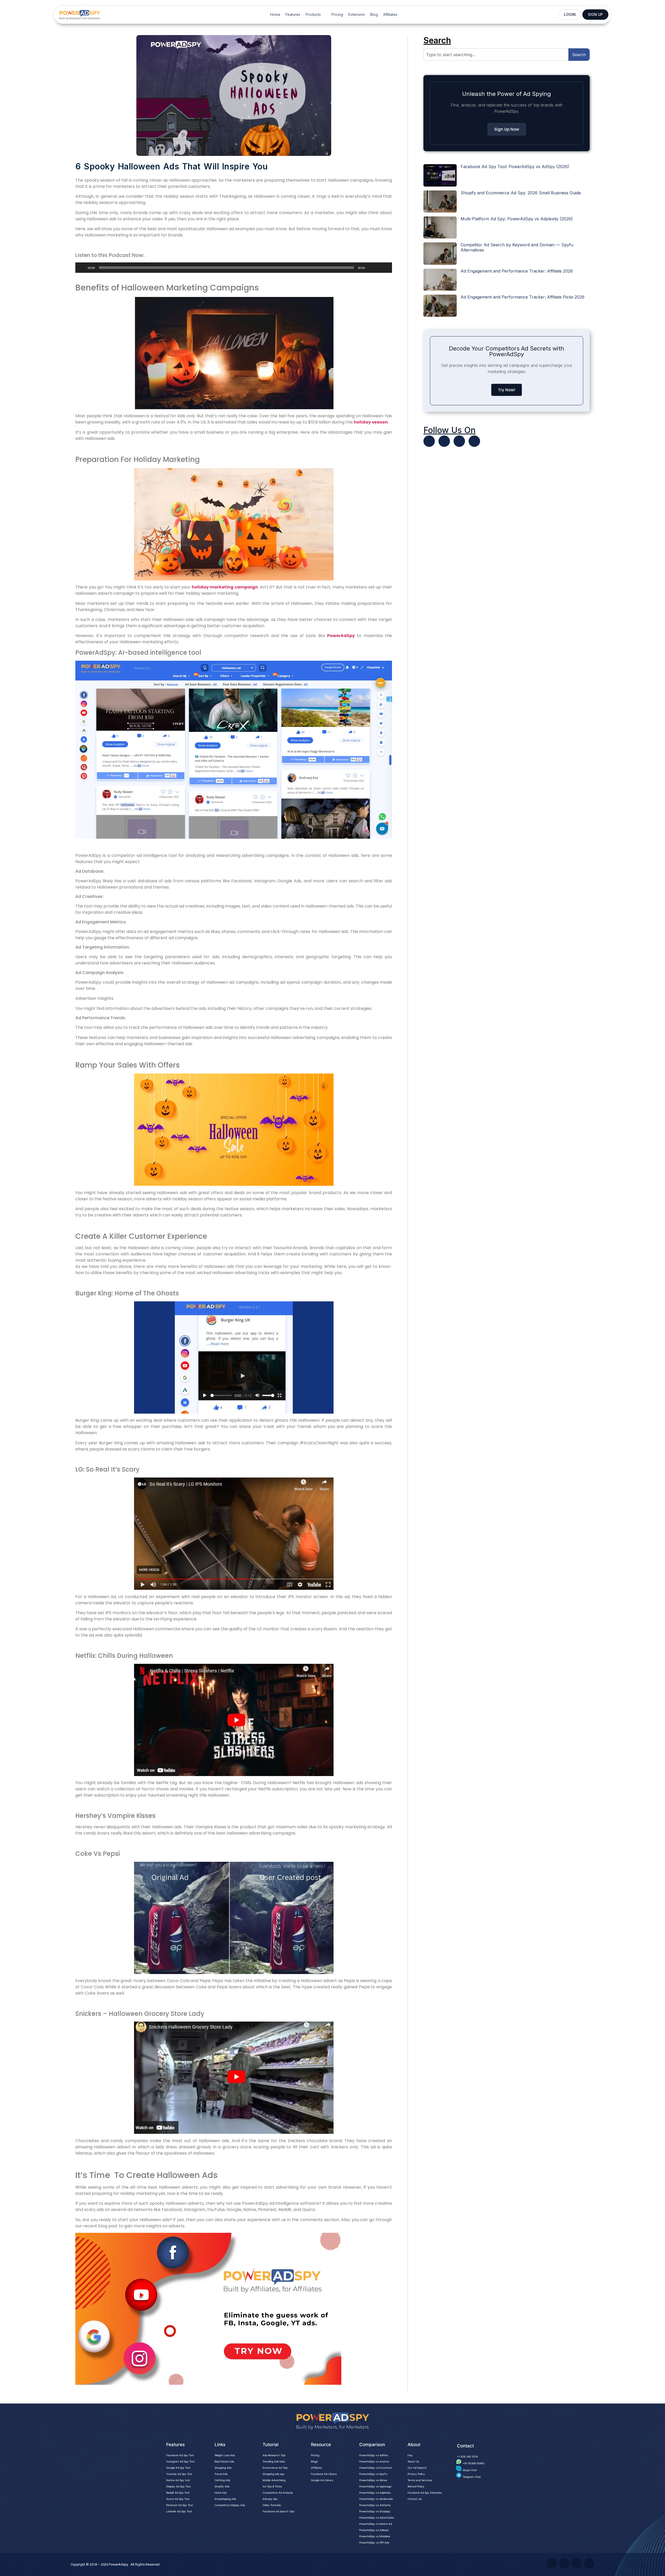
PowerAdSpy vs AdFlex (374, 2455)
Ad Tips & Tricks (272, 2486)
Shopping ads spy (274, 2474)
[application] (234, 268)
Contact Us (415, 2499)
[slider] (382, 267)
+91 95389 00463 (474, 2463)
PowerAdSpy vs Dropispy (375, 2511)
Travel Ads (221, 2474)
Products (313, 14)
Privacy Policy (416, 2474)
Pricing (337, 14)
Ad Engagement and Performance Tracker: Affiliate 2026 (517, 271)
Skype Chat (470, 2470)
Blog (374, 14)
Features (293, 14)
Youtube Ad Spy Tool (179, 2474)
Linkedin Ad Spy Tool (179, 2511)
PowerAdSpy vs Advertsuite (377, 2518)
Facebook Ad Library (324, 2474)
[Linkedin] (459, 441)
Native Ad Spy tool (178, 2480)
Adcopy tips (270, 2499)
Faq (410, 2455)
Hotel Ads (221, 2493)
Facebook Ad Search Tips (278, 2511)
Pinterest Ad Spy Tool (179, 2505)
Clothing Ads (222, 2480)
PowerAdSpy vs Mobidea (375, 2536)
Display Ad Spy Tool (178, 2486)
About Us (413, 2461)
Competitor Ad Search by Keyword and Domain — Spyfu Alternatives (517, 247)
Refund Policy (416, 2486)
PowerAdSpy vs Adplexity (375, 2493)
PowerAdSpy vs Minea (373, 2480)
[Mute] (371, 268)
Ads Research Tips (274, 2455)
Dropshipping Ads (225, 2499)
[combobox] (496, 55)
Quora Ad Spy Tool (178, 2499)
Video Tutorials (272, 2505)
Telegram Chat (472, 2477)
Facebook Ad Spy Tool (180, 2455)
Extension (357, 14)
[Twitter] (429, 441)
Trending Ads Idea (274, 2461)
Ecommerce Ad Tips (275, 2468)
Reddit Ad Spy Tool (178, 2493)
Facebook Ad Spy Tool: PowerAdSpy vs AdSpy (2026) (515, 167)
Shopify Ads (222, 2486)
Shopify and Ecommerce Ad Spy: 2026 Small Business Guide (521, 193)
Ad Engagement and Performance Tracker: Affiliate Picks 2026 (523, 297)
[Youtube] (444, 441)
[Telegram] (474, 441)
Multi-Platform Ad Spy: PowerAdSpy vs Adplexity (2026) (517, 219)
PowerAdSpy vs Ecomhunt (376, 2468)
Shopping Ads (223, 2468)
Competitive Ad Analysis (278, 2493)
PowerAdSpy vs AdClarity (375, 2505)
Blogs (314, 2461)
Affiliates (390, 14)
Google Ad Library (322, 2480)
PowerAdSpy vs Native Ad (376, 2524)
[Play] (82, 268)
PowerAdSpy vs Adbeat (374, 2530)
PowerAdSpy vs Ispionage (375, 2486)
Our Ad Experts (417, 2468)
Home (275, 14)
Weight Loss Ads (225, 2455)
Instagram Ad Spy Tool (180, 2461)
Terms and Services (420, 2480)
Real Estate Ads (224, 2461)
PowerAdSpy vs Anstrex (374, 2461)
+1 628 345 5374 (467, 2456)
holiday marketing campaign (225, 587)
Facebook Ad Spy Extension (425, 2493)
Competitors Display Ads (230, 2505)
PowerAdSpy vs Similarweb (376, 2499)
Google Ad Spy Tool (178, 2468)
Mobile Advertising (274, 2480)
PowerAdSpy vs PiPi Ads (374, 2542)
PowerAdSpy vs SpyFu (373, 2474)
